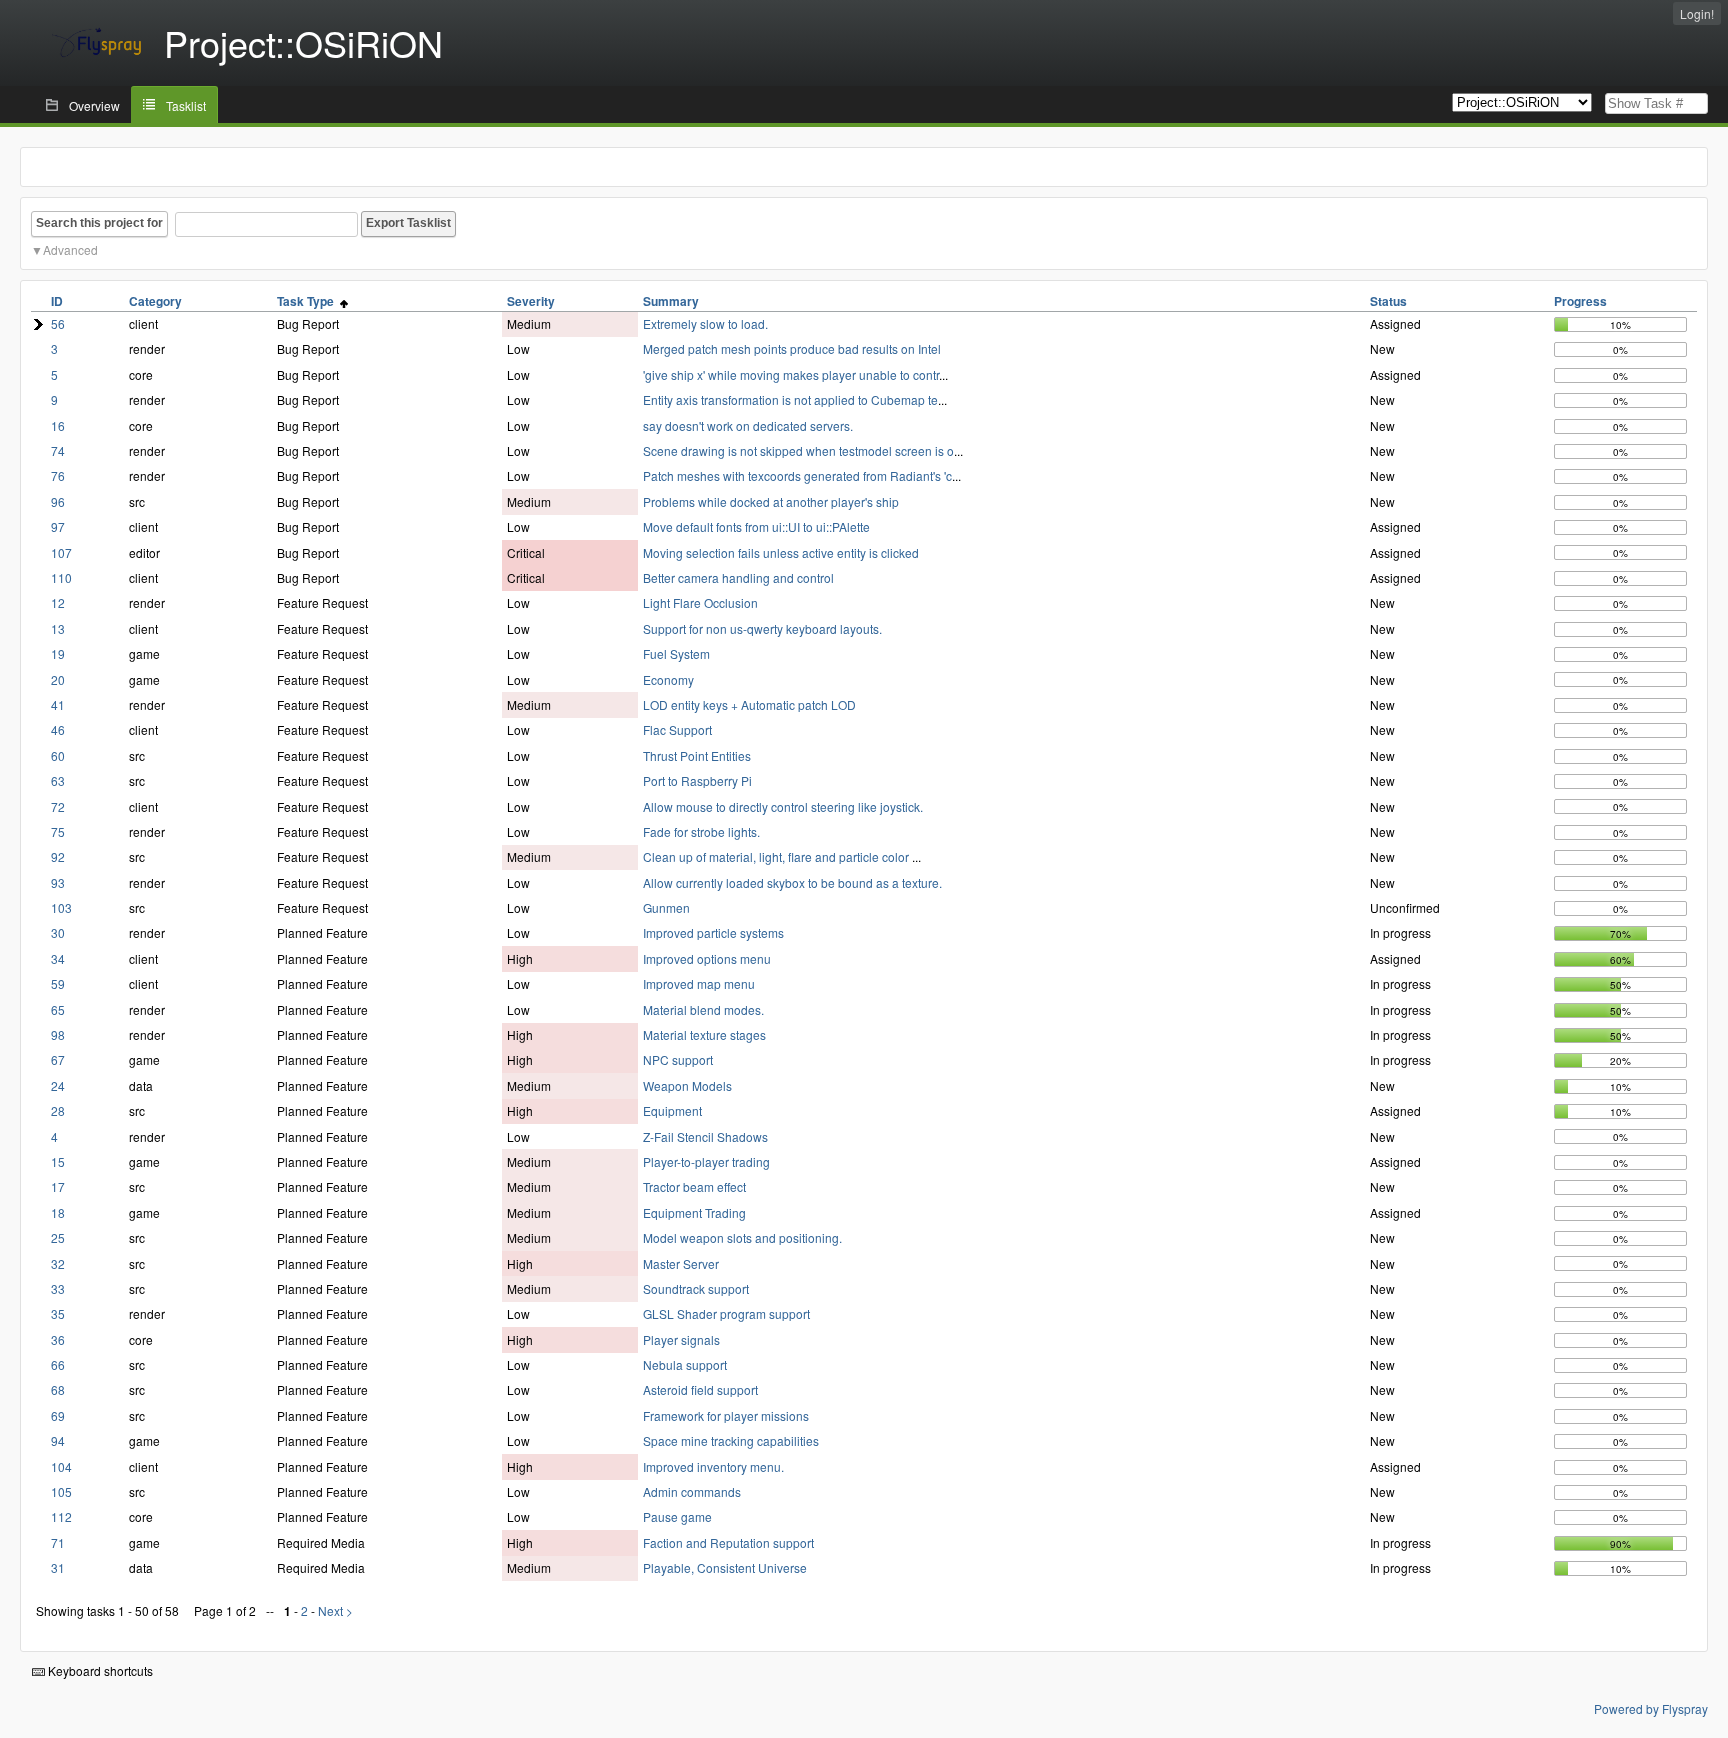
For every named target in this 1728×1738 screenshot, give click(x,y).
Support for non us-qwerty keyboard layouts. (762, 628)
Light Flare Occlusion (700, 602)
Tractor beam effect (694, 1186)
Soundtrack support (696, 1288)
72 (58, 806)
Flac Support (677, 729)
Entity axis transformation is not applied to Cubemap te (790, 399)
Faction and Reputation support (728, 1542)
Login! (1697, 13)
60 (58, 755)
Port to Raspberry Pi (697, 780)
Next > (335, 1610)
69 (58, 1415)
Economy (668, 679)
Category (155, 301)
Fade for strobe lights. (701, 831)
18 (58, 1212)
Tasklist (186, 105)
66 (58, 1364)
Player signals (681, 1339)
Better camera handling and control (738, 577)
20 (58, 679)
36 (58, 1339)
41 (58, 704)
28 (58, 1110)
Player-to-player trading (706, 1161)
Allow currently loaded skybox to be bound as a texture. (792, 882)
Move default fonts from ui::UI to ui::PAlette (756, 526)
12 (58, 602)
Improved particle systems (713, 932)
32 (58, 1263)
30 (58, 932)
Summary (671, 301)
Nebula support (685, 1364)
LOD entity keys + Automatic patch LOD (749, 704)
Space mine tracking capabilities (731, 1440)
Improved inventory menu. (713, 1466)
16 (58, 425)
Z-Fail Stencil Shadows (705, 1136)
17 (58, 1186)
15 (58, 1161)
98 (58, 1034)
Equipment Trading (694, 1212)
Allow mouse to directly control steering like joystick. (783, 806)
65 (58, 1009)
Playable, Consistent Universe (725, 1567)
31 (58, 1567)
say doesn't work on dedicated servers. (748, 425)
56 (58, 323)
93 (58, 882)
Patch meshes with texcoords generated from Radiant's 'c (797, 475)
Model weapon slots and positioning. (742, 1237)
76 (58, 475)
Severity (531, 301)
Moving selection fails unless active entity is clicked (781, 552)
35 (58, 1313)
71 (58, 1542)
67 (58, 1059)
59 (58, 983)
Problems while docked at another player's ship (771, 501)
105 (61, 1491)
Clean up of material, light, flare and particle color (777, 856)
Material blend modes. (703, 1009)
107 (61, 552)
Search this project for (99, 223)
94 (58, 1440)
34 (58, 958)
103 (61, 907)
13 (58, 628)
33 (58, 1288)
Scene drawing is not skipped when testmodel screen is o (798, 450)
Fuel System (676, 653)
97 (58, 526)
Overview (94, 105)
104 (61, 1466)
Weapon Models (687, 1085)
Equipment (672, 1110)
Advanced (70, 249)
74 (58, 450)
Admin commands (692, 1491)
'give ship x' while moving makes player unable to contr (791, 374)
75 (58, 831)
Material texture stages (704, 1034)
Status (1388, 301)
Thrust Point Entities (697, 755)
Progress (1580, 301)
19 (58, 653)
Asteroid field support (700, 1389)
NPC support (678, 1059)
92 (58, 856)
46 (58, 729)
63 (58, 780)
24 (58, 1085)
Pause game (677, 1516)
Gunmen (666, 907)
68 (58, 1389)
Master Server (681, 1263)
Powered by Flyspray (1651, 1708)
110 (61, 577)
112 (61, 1516)
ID (57, 301)
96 (58, 501)
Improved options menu (707, 958)
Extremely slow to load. (705, 323)
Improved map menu (699, 983)
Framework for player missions (726, 1415)
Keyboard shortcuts (99, 1670)
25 (58, 1237)
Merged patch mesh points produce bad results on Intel (792, 348)
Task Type (308, 301)
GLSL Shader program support (726, 1313)
